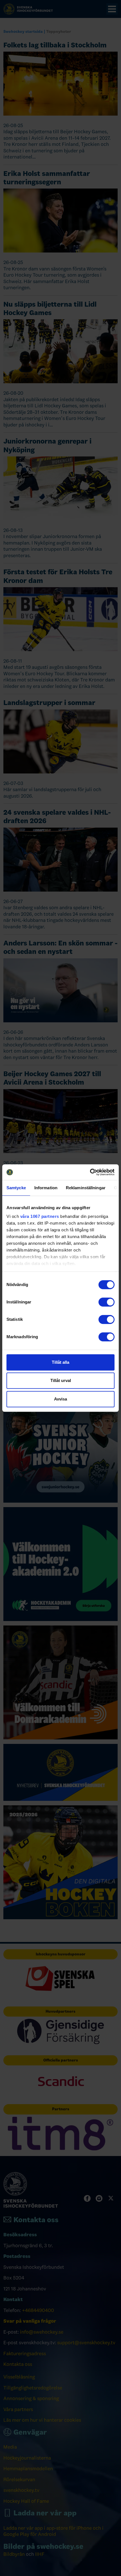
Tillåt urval (61, 1380)
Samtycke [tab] (16, 1188)
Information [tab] (46, 1188)
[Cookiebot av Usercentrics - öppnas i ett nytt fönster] (90, 1172)
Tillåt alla (60, 1362)
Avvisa (60, 1399)
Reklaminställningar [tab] (86, 1188)
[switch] (107, 1302)
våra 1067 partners (40, 1216)
